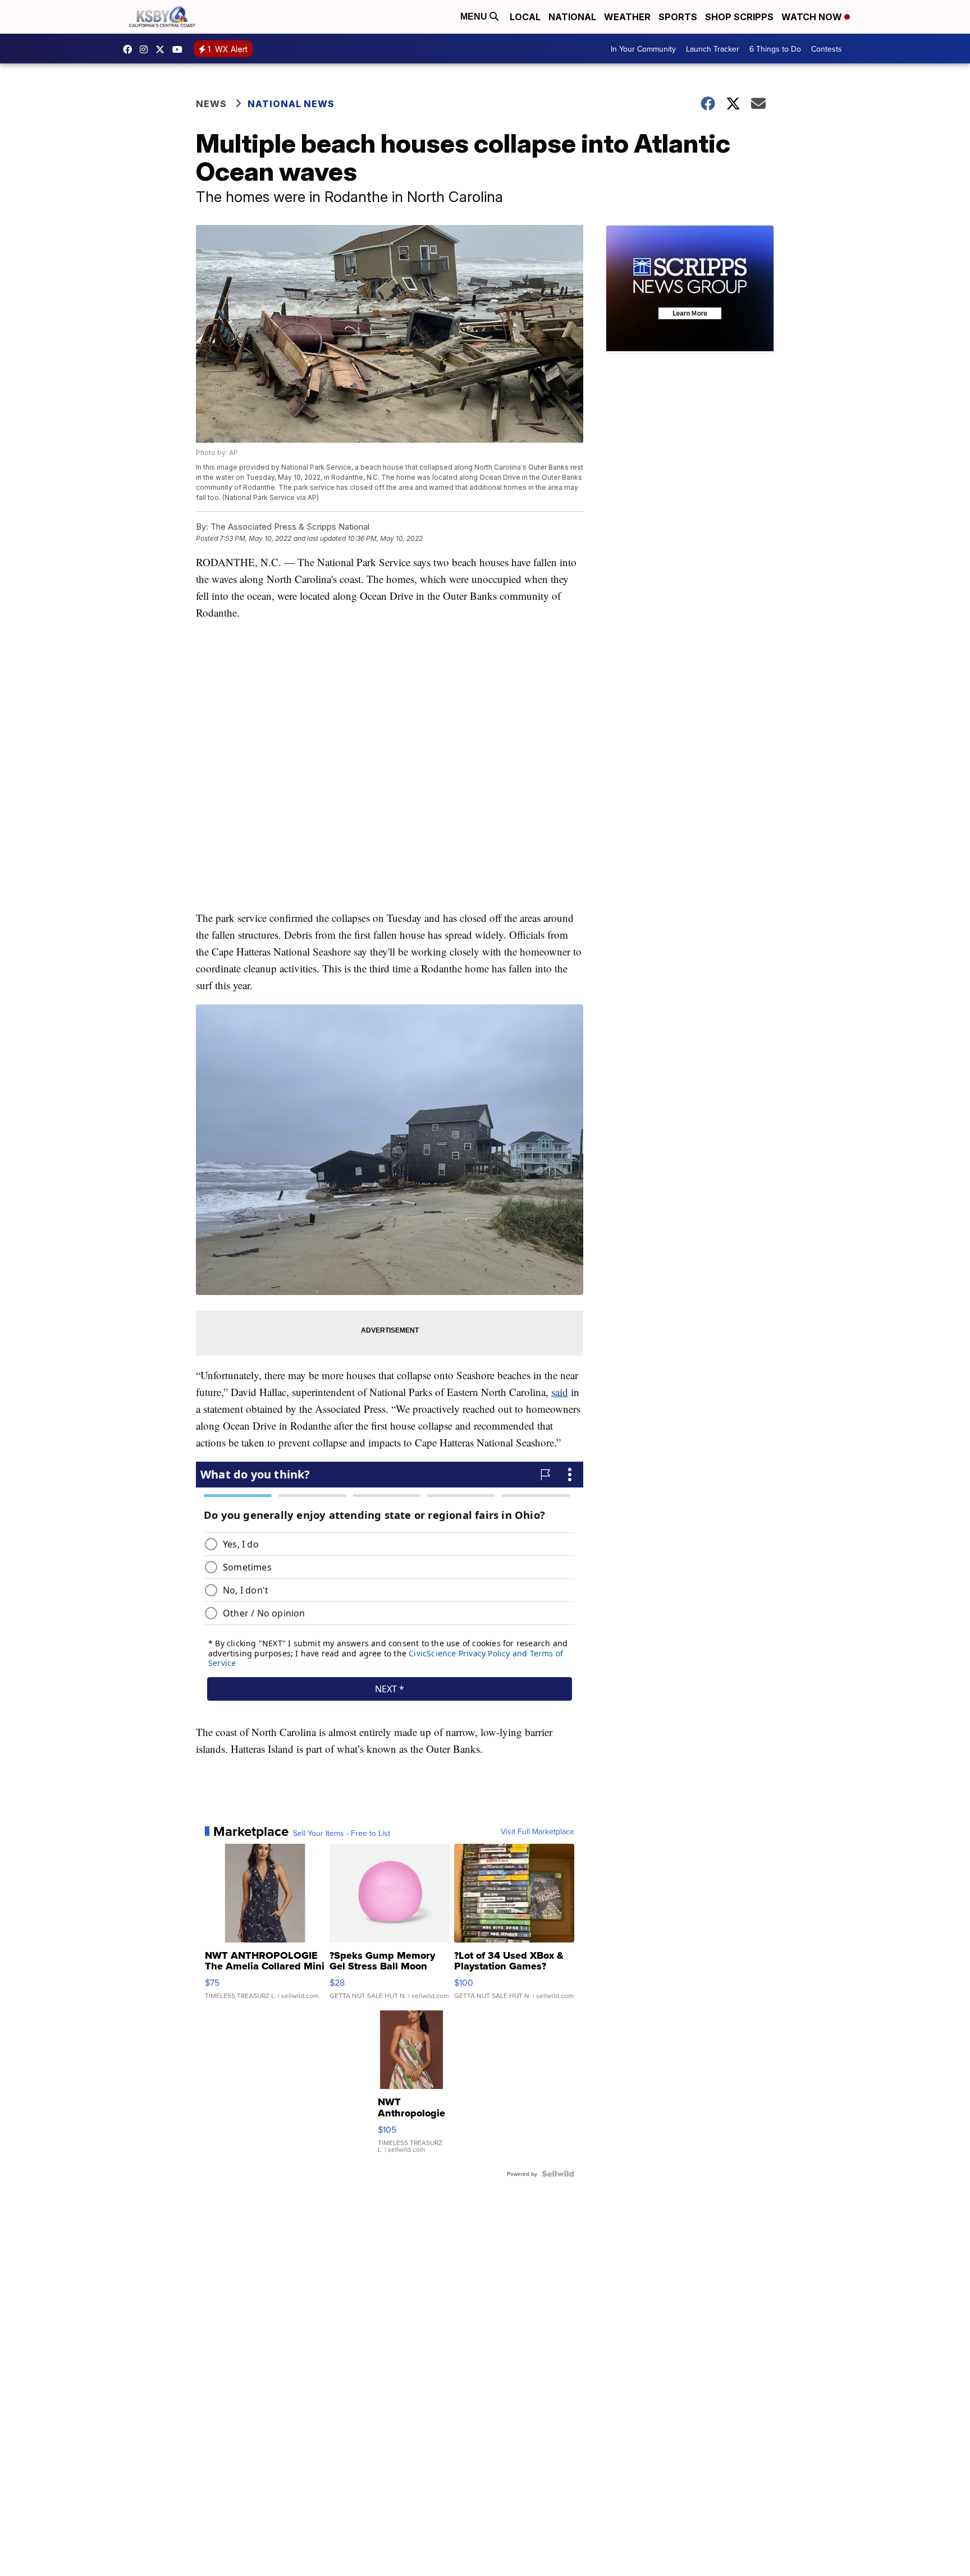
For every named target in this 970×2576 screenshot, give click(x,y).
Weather (627, 17)
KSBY (163, 49)
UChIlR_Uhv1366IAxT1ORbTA (180, 49)
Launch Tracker (713, 49)
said (560, 1392)
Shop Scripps (739, 17)
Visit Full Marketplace (537, 1831)
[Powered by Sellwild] (558, 2174)
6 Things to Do (775, 49)
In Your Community (643, 49)
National (572, 17)
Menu (475, 17)
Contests (827, 49)
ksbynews (130, 49)
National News (291, 104)
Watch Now (813, 17)
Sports (678, 17)
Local (525, 17)
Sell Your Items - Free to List (342, 1833)
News (211, 104)
